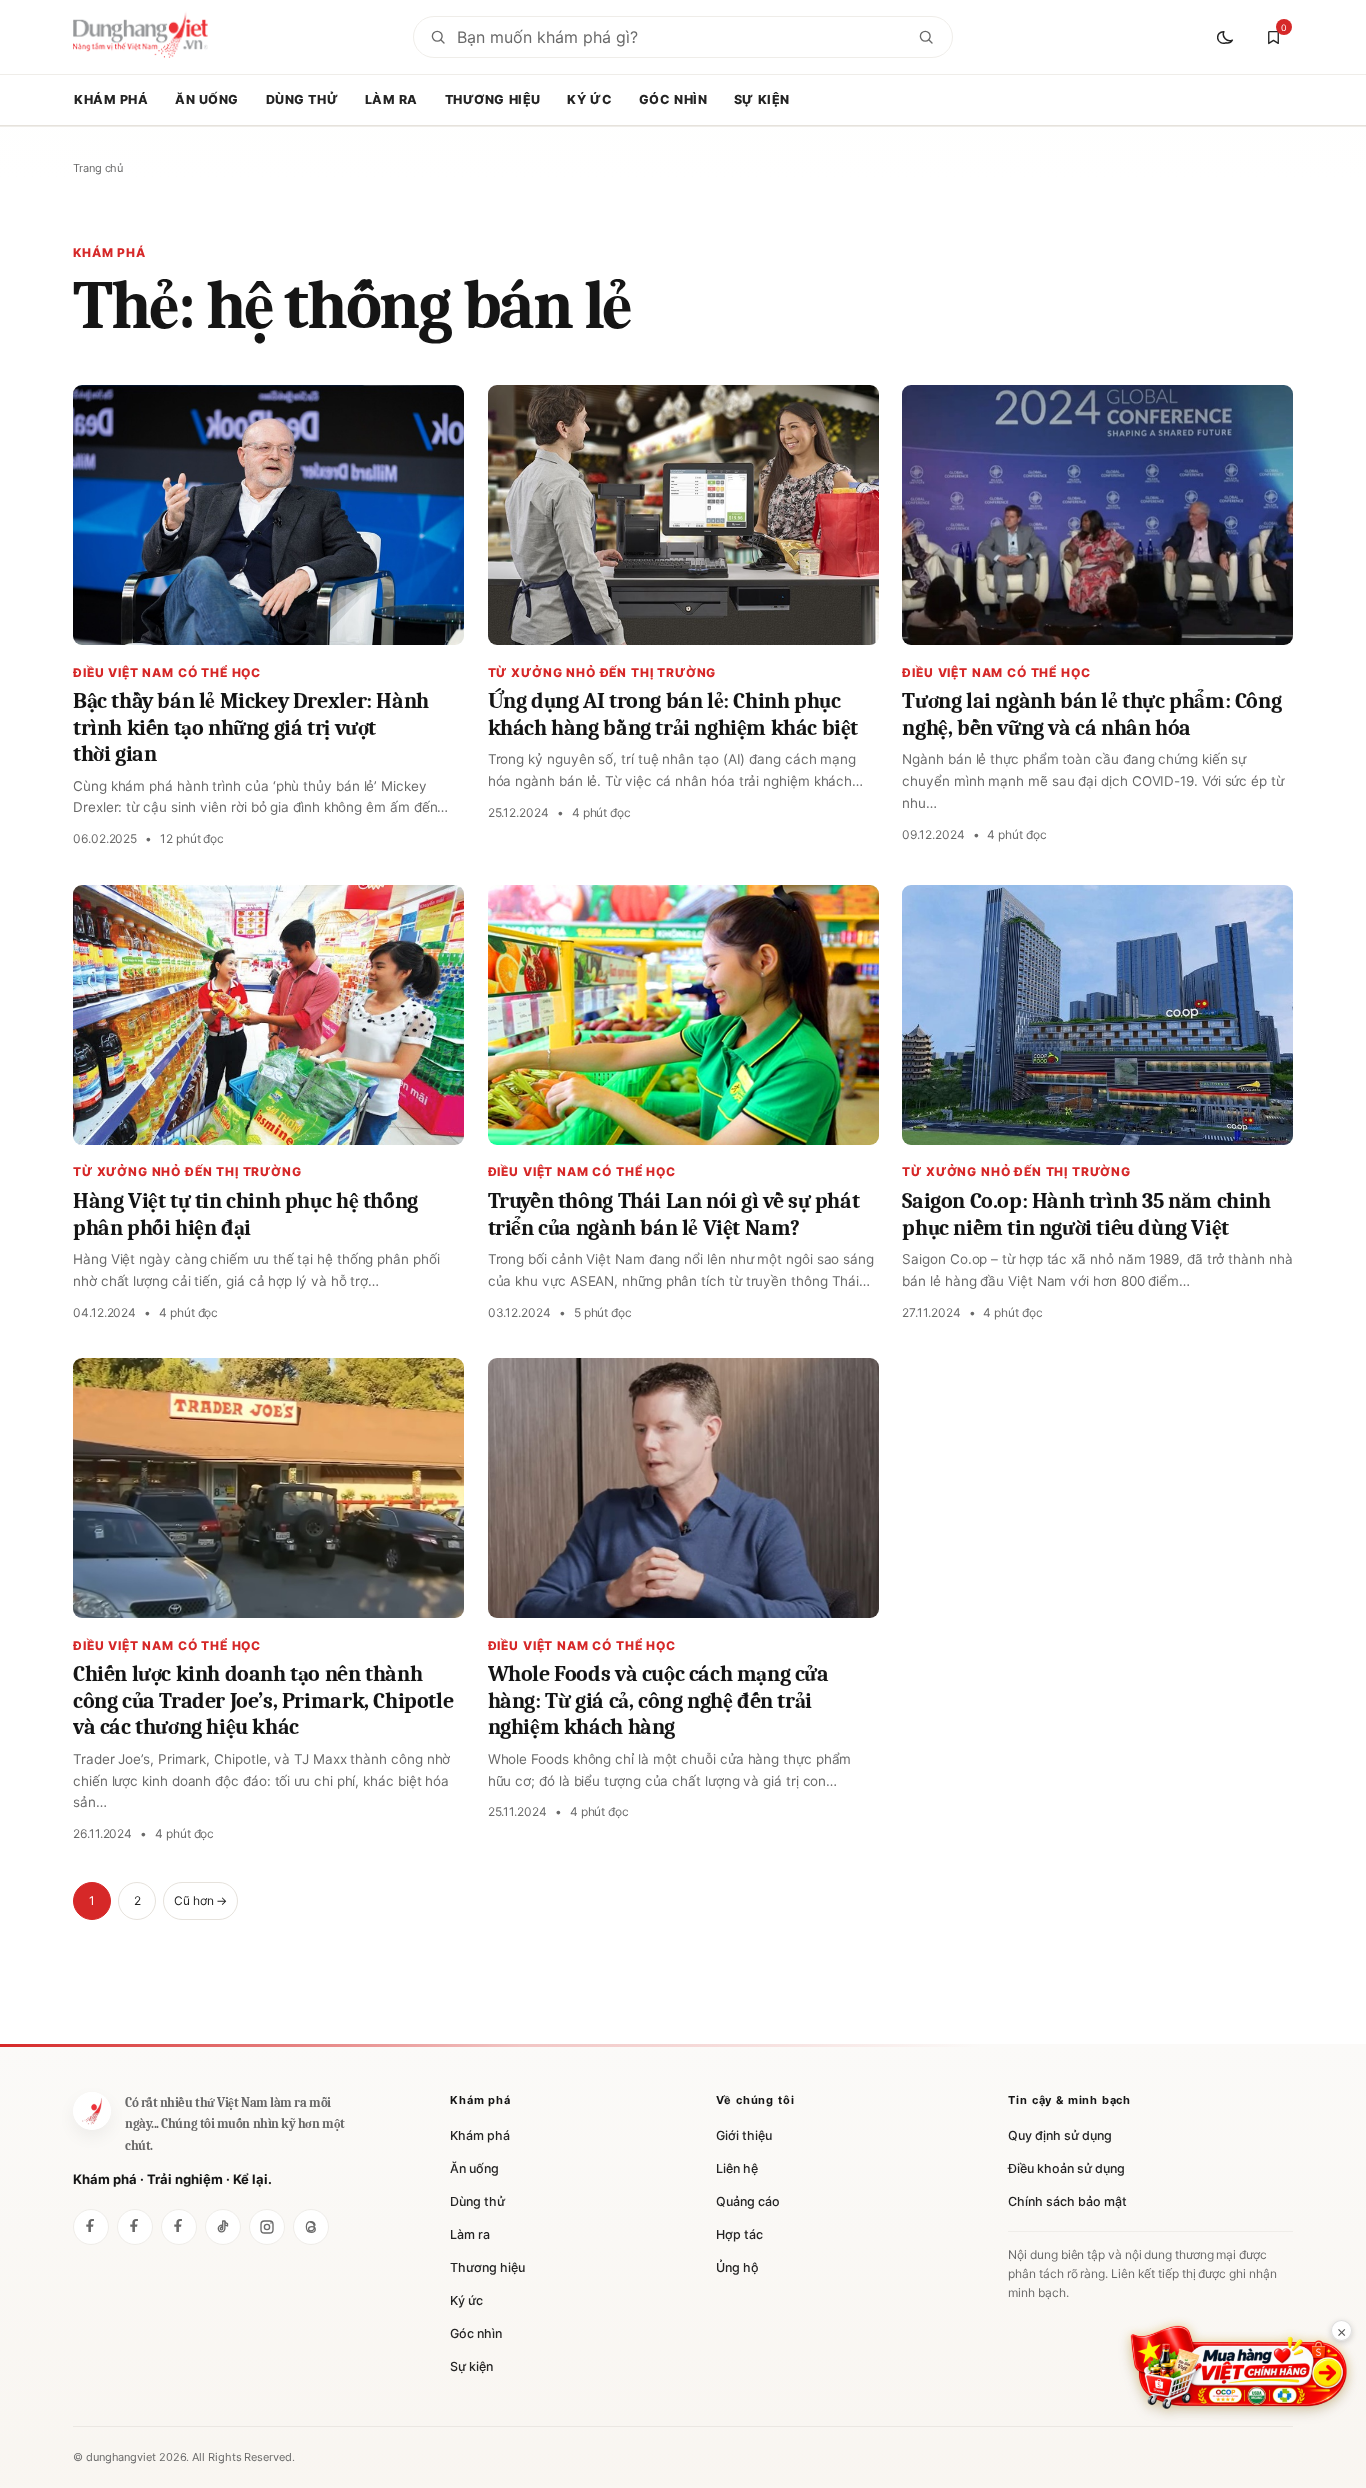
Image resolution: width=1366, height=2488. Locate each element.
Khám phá (111, 99)
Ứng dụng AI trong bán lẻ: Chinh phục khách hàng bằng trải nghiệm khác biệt (673, 714)
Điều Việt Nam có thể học (167, 672)
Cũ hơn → (200, 1900)
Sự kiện (762, 99)
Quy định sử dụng (1060, 2135)
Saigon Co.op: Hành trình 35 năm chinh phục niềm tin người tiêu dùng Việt (1086, 1214)
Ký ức (589, 99)
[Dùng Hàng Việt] (91, 2227)
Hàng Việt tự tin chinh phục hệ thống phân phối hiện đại (245, 1214)
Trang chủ (98, 168)
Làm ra (391, 99)
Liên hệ (737, 2168)
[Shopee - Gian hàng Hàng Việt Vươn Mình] (1239, 2367)
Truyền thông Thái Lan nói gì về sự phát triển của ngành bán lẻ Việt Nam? (674, 1214)
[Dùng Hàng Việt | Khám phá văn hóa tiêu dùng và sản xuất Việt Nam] (92, 2111)
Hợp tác (739, 2234)
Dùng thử (302, 99)
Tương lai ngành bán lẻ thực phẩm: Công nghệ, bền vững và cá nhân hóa (1091, 714)
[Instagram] (267, 2227)
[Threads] (311, 2227)
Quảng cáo (748, 2201)
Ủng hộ (737, 2267)
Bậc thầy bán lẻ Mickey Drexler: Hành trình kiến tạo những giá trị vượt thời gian (251, 727)
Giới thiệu (744, 2135)
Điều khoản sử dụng (1066, 2168)
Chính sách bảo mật (1067, 2201)
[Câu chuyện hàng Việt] (179, 2227)
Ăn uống (207, 99)
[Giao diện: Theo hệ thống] (1227, 37)
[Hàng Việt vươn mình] (135, 2227)
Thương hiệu (493, 99)
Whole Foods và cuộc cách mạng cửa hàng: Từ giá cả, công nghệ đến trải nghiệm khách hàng (658, 1700)
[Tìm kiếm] (926, 37)
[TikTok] (223, 2227)
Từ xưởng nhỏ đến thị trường (602, 672)
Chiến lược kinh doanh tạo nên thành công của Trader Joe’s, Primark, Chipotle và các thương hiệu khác (263, 1700)
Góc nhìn (673, 99)
